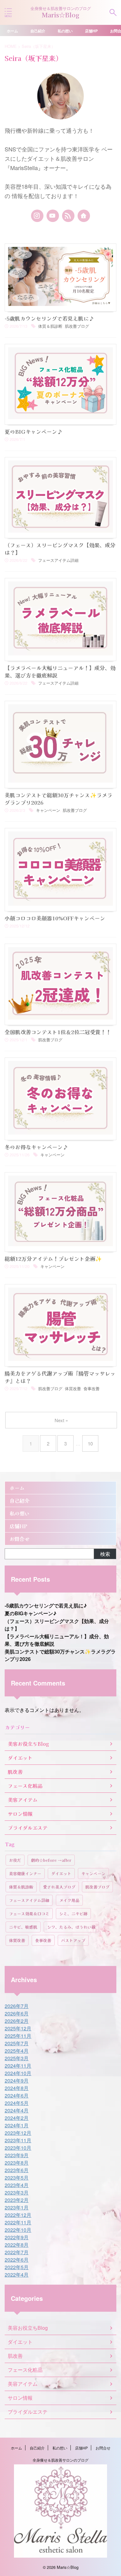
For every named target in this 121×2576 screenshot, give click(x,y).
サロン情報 (20, 2398)
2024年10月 (18, 2073)
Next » (61, 1420)
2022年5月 (17, 2267)
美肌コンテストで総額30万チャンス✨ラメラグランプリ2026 (58, 799)
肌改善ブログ (77, 326)
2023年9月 (17, 2155)
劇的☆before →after (51, 1860)
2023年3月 (17, 2192)
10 (90, 1443)
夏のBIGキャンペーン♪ (34, 431)
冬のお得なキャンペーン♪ (36, 1147)
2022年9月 (17, 2237)
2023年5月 (17, 2178)
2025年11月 (18, 2036)
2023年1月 (17, 2207)
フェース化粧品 (25, 2370)
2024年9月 (17, 2081)
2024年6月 (17, 2095)
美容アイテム (23, 2384)
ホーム (12, 31)
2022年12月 (18, 2215)
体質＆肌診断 (50, 326)
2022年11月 (18, 2222)
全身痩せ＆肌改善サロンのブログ (60, 2460)
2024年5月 (17, 2103)
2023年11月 (18, 2140)
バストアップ (73, 1940)
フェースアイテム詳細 (58, 560)
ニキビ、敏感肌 (23, 1927)
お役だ (15, 1860)
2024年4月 (17, 2110)
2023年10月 (18, 2148)
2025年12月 (18, 2028)
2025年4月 (17, 2051)
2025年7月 (17, 2043)
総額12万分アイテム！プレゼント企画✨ (53, 1258)
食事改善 (92, 1388)
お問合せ (20, 1539)
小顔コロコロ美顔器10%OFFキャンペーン (55, 918)
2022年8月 (17, 2245)
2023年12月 (18, 2133)
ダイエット (61, 1873)
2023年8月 (17, 2163)
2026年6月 (17, 2013)
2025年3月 (17, 2058)
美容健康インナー (25, 1873)
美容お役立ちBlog (28, 2328)
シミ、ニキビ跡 (73, 1914)
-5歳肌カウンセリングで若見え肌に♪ (49, 318)
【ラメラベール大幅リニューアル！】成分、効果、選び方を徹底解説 (60, 671)
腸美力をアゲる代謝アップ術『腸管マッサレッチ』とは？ (60, 1377)
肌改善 (15, 2356)
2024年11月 (18, 2066)
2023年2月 (17, 2200)
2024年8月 (17, 2088)
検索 (105, 1554)
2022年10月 (18, 2230)
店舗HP (91, 31)
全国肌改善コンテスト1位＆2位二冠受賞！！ (58, 1032)
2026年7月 (17, 2006)
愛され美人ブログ (59, 1887)
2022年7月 (17, 2252)
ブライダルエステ (28, 2412)
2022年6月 (17, 2260)
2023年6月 (17, 2170)
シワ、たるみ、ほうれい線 (71, 1927)
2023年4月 (17, 2185)
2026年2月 (17, 2021)
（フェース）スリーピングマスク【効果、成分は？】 (60, 549)
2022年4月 (17, 2275)
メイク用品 (69, 1900)
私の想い (65, 31)
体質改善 (73, 1388)
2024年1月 (17, 2125)
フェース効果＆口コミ (29, 1914)
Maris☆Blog (61, 15)
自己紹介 (38, 31)
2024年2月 (17, 2118)
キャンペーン (48, 810)
